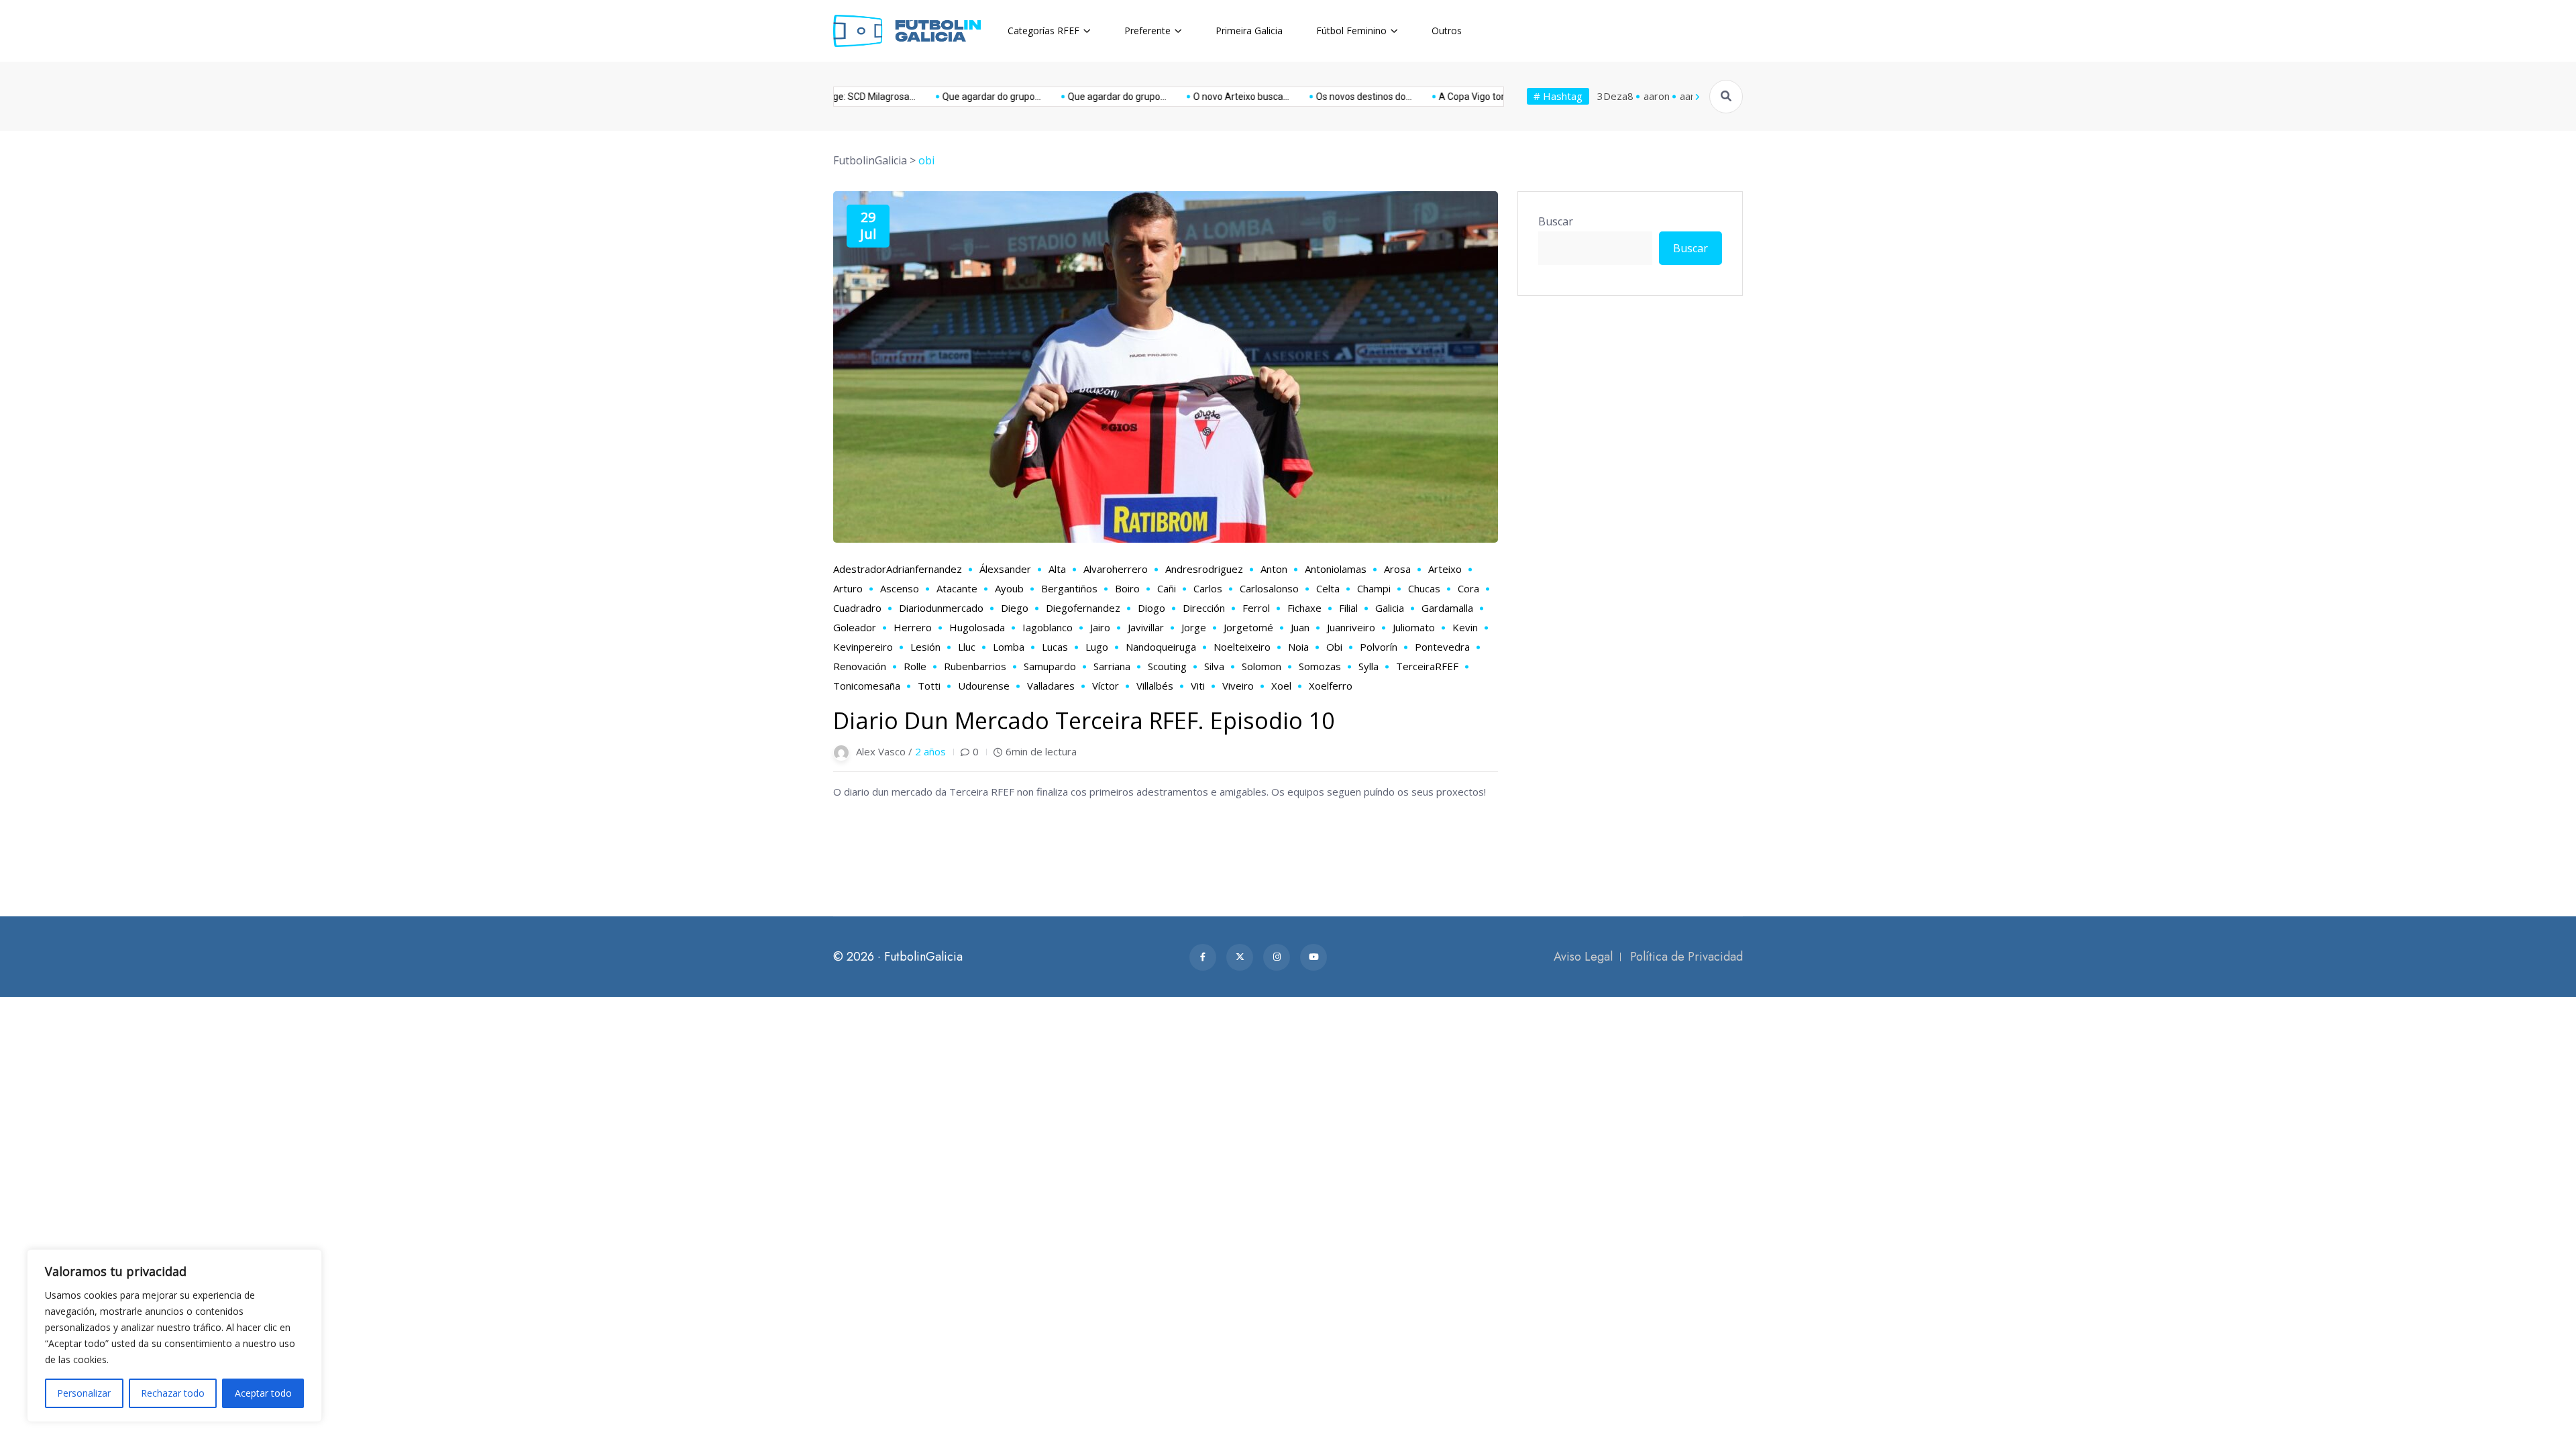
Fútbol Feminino (1351, 31)
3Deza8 (1615, 96)
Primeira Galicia (1249, 31)
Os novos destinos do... (1310, 97)
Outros (1447, 31)
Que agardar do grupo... (937, 97)
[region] (174, 1336)
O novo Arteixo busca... (1187, 97)
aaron (1657, 96)
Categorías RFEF (1043, 31)
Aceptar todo (263, 1393)
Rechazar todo (173, 1393)
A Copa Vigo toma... (1426, 97)
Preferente (1147, 31)
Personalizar (84, 1393)
